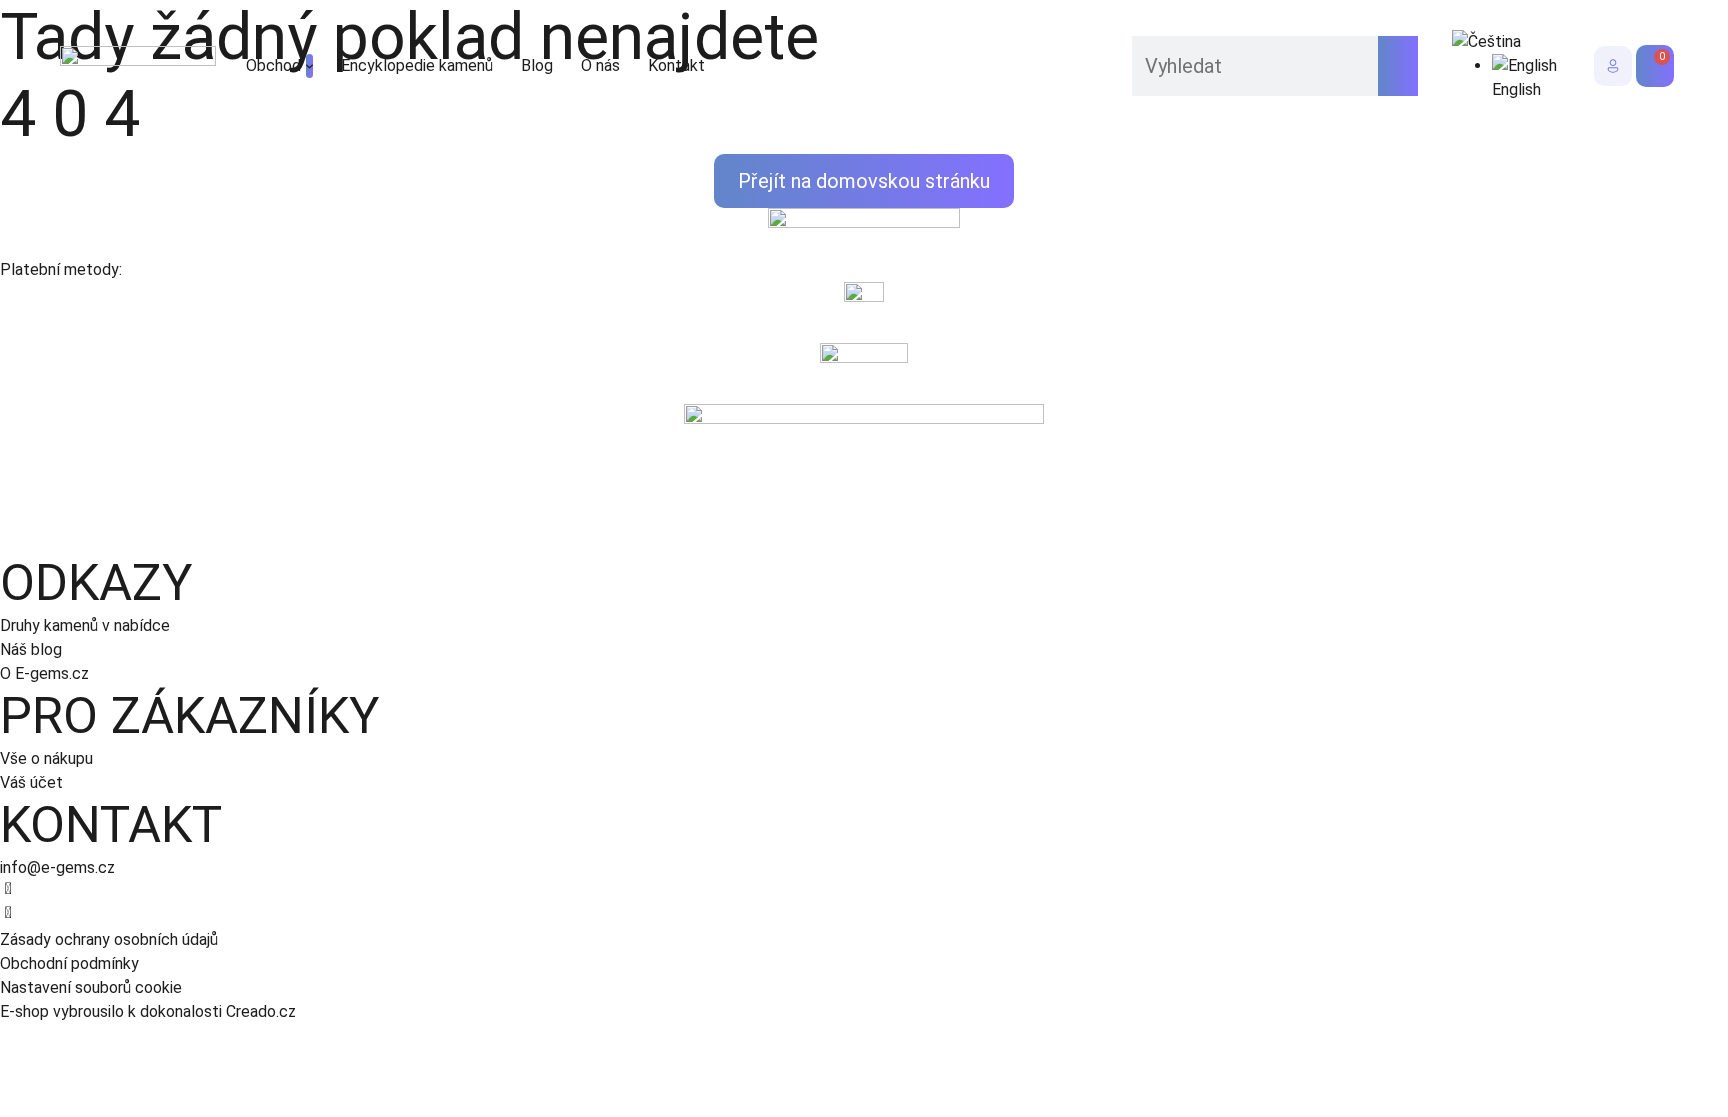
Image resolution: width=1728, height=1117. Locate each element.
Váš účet (31, 782)
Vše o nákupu (46, 758)
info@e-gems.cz (57, 867)
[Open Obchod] (309, 66)
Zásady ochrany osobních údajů (109, 939)
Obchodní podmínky (69, 963)
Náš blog (31, 649)
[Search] (1398, 66)
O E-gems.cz (44, 673)
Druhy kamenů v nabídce (85, 625)
